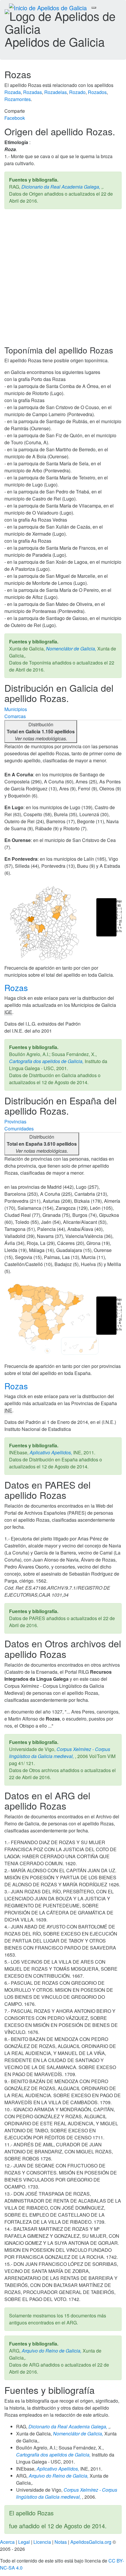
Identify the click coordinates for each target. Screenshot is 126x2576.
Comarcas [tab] (15, 716)
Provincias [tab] (15, 1122)
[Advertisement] (63, 280)
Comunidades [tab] (19, 1129)
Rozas (17, 988)
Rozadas (33, 92)
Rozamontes (18, 99)
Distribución (41, 731)
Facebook (15, 118)
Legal (24, 2542)
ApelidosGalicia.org (91, 2542)
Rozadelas (56, 92)
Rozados (97, 92)
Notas (61, 2542)
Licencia (42, 2542)
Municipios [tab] (16, 709)
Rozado (77, 92)
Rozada (13, 92)
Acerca (7, 2542)
